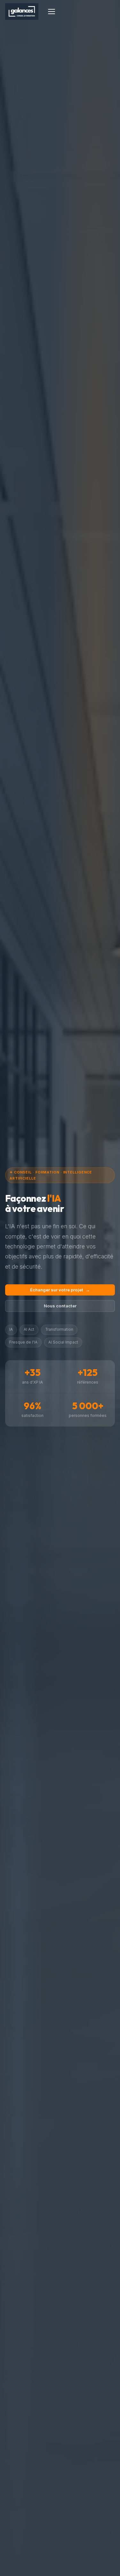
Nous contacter (60, 1306)
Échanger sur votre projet (60, 1290)
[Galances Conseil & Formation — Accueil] (22, 12)
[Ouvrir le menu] (52, 12)
